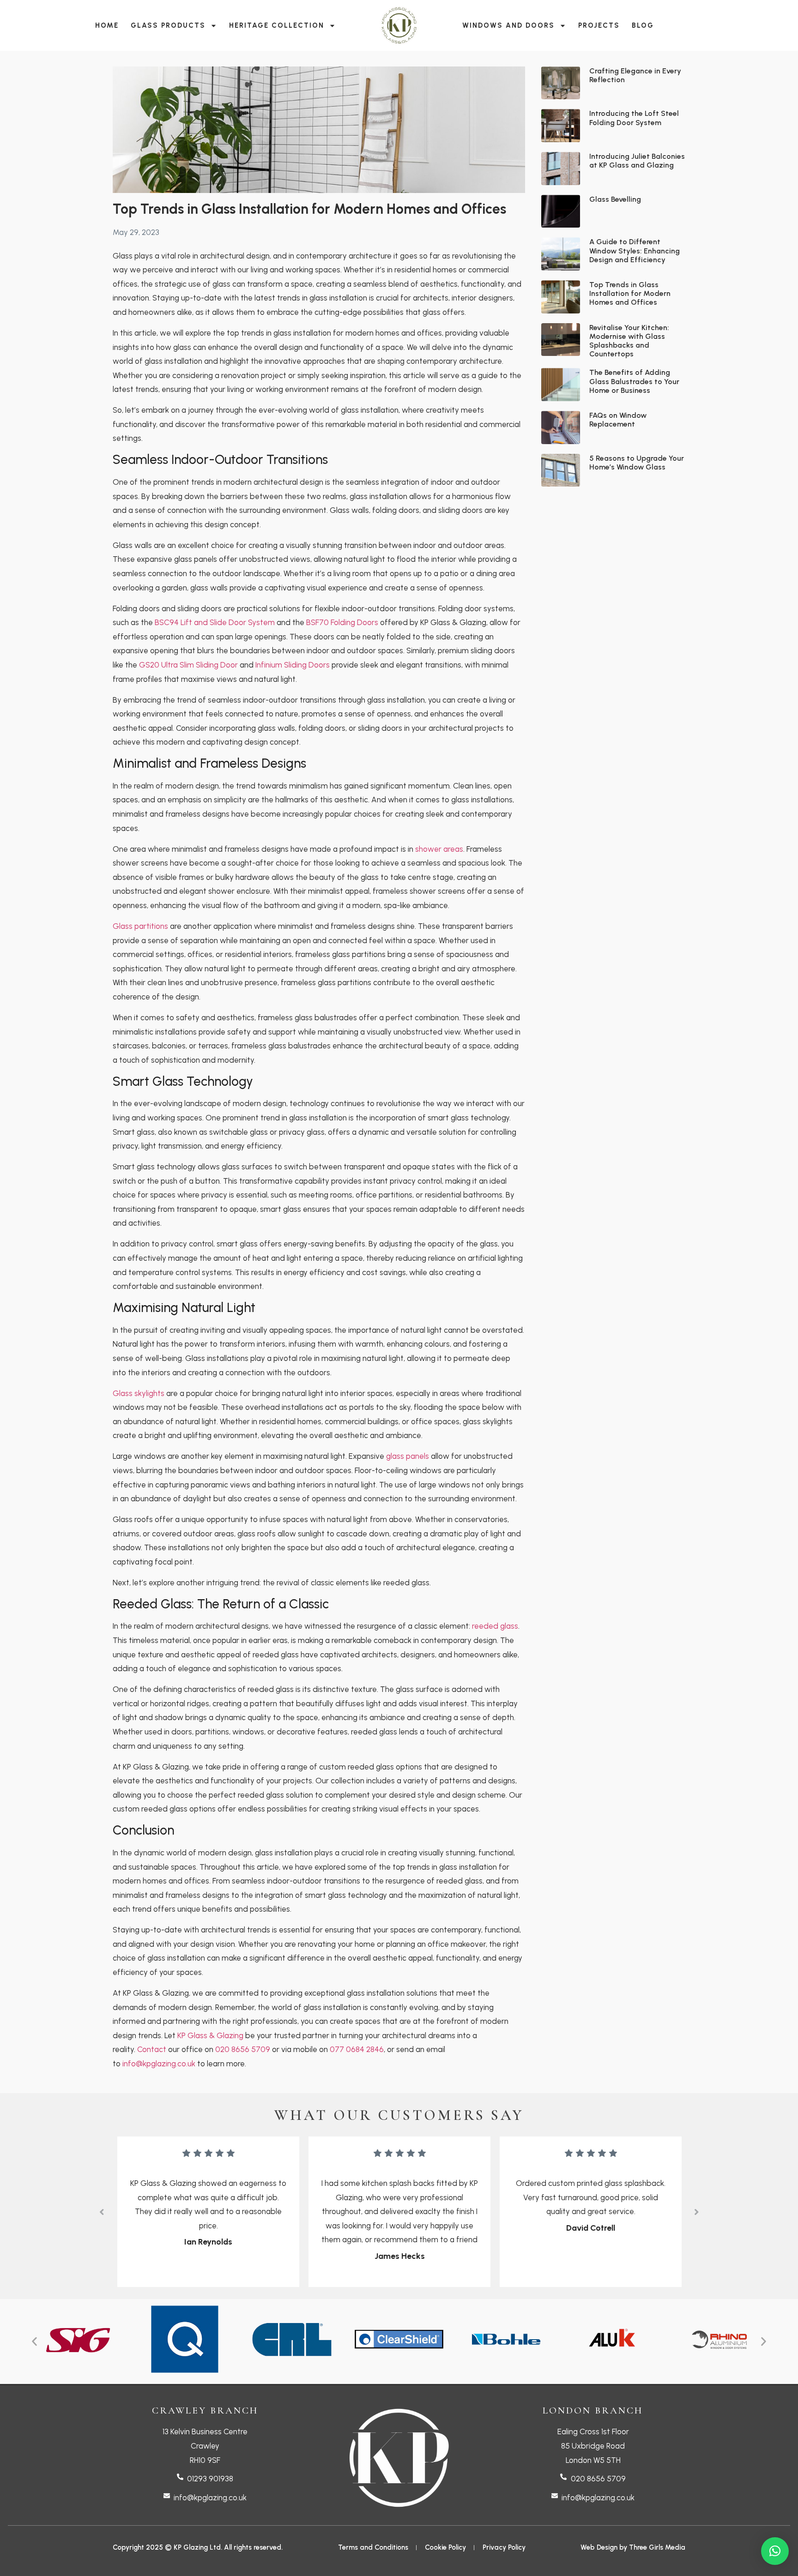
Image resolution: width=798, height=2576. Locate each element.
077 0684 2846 (357, 2049)
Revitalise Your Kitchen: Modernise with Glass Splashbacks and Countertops (629, 341)
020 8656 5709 (243, 2049)
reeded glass (494, 1626)
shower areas (439, 849)
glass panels (408, 1456)
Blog (643, 25)
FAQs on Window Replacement (618, 420)
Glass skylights (139, 1393)
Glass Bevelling (615, 199)
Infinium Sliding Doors (293, 665)
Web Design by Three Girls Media (633, 2547)
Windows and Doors (508, 25)
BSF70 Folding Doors (342, 622)
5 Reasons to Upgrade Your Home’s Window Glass (637, 463)
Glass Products (168, 25)
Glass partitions (140, 926)
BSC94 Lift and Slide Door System (215, 622)
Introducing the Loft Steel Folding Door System (634, 118)
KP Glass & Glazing (210, 2035)
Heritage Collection (277, 25)
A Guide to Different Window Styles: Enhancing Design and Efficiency (635, 250)
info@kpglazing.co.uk (159, 2064)
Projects (599, 25)
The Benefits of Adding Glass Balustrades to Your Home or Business (634, 381)
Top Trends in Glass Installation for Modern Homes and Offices (630, 293)
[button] (102, 2212)
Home (107, 25)
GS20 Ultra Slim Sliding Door (188, 665)
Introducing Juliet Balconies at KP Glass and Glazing (637, 161)
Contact (152, 2049)
